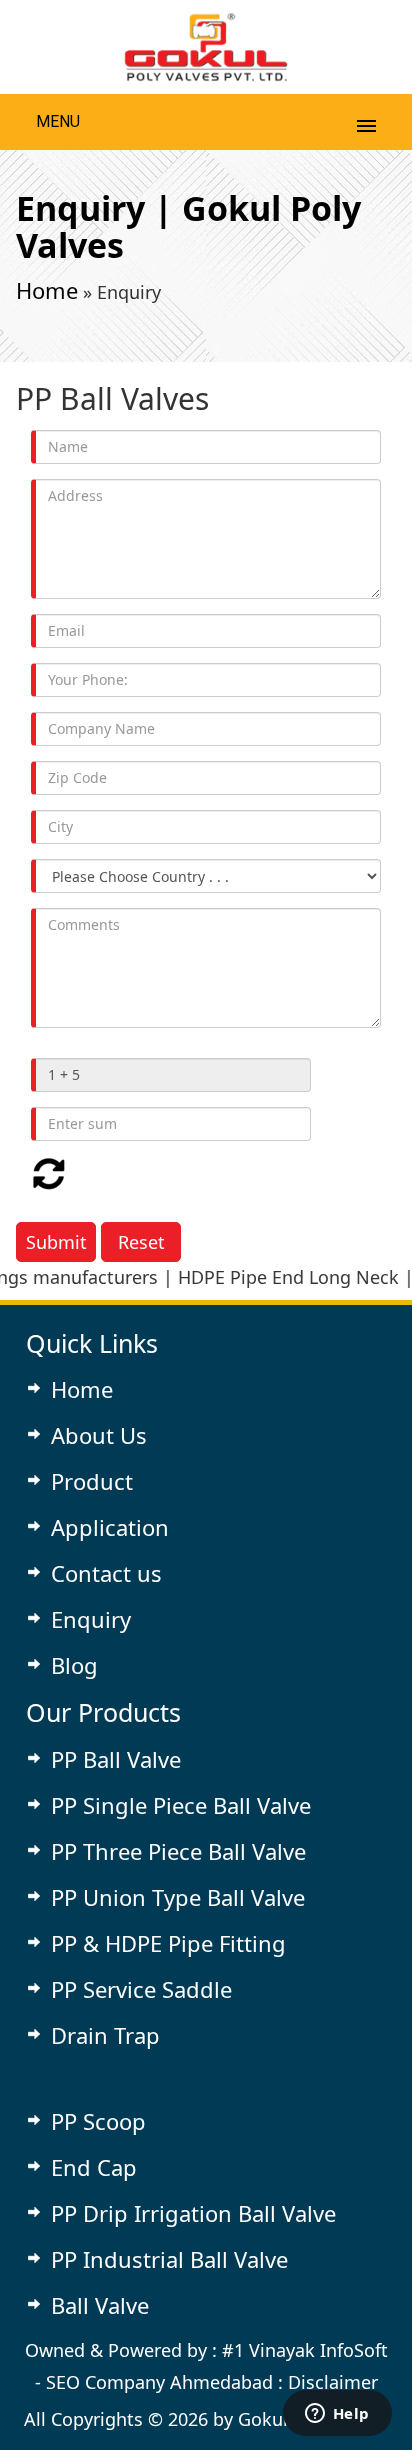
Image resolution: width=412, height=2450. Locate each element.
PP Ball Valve (116, 1759)
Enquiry (91, 1619)
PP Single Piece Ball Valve (181, 1805)
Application (110, 1527)
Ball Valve (100, 2305)
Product (92, 1481)
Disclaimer (333, 2382)
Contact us (106, 1573)
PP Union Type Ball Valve (178, 1897)
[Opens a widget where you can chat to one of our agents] (337, 2415)
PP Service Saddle (141, 1989)
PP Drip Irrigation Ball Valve (193, 2213)
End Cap (94, 2167)
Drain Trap (105, 2035)
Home (47, 290)
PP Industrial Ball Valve (169, 2259)
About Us (99, 1435)
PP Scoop (98, 2121)
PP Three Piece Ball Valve (178, 1851)
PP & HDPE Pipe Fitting (168, 1943)
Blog (74, 1665)
